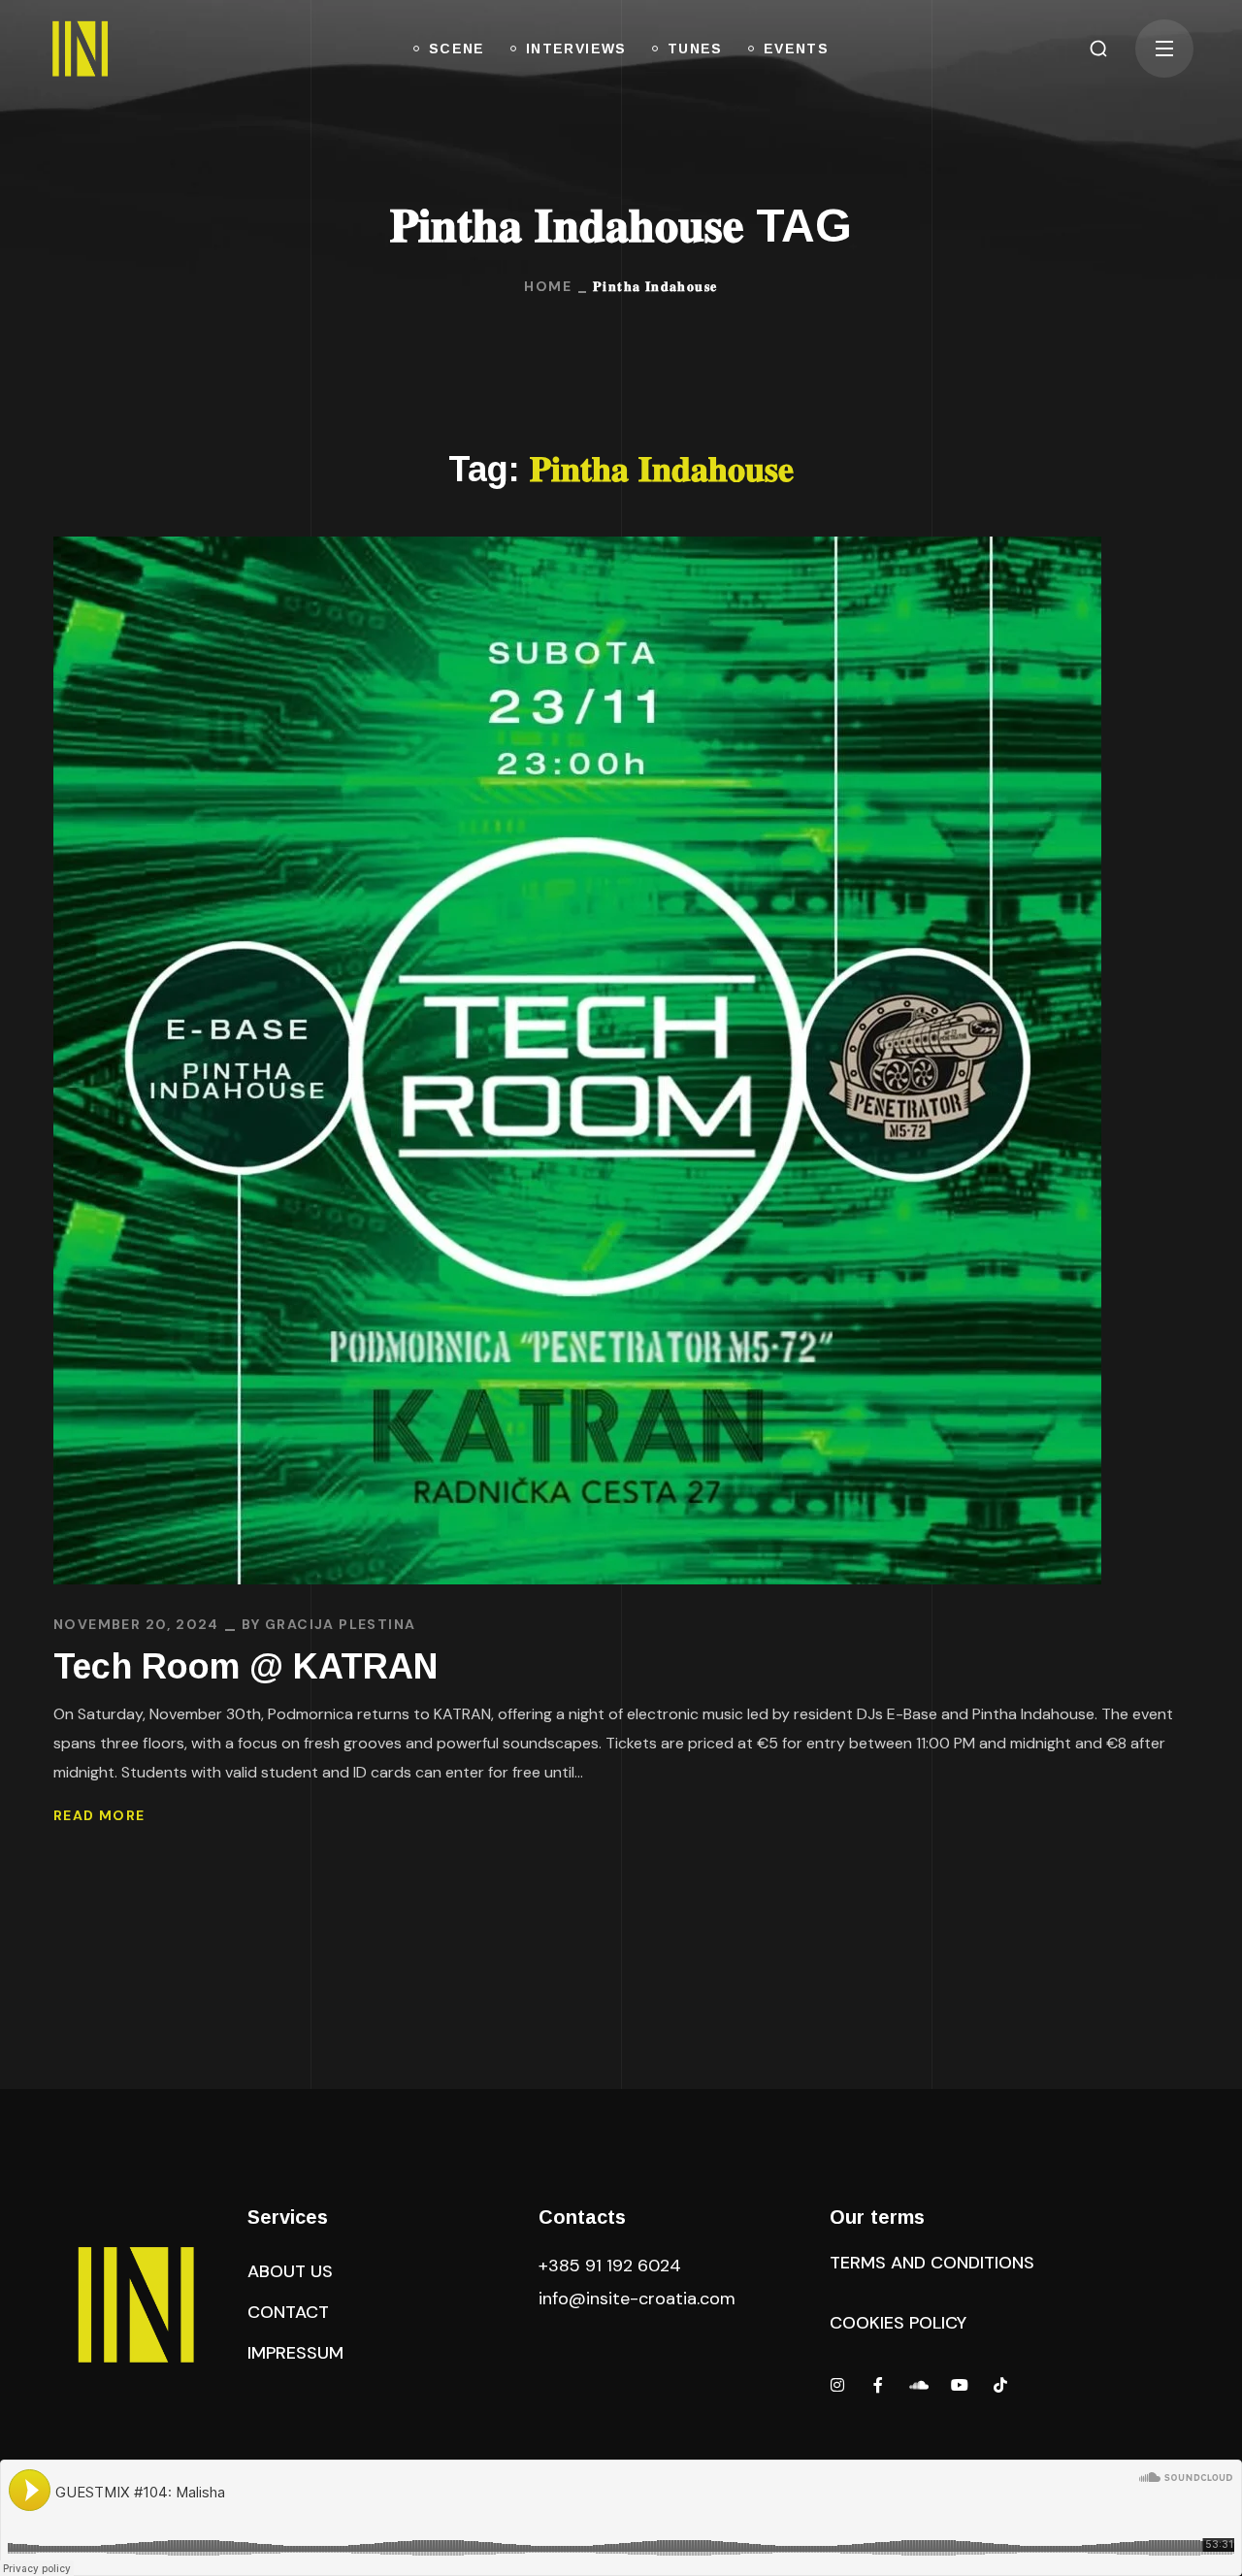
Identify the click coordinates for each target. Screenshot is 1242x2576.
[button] (1098, 49)
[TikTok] (1000, 2385)
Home (548, 286)
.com (637, 2299)
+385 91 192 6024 (612, 2266)
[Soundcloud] (919, 2385)
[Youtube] (960, 2385)
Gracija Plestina (340, 1624)
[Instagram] (837, 2385)
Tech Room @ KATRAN (245, 1666)
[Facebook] (878, 2385)
